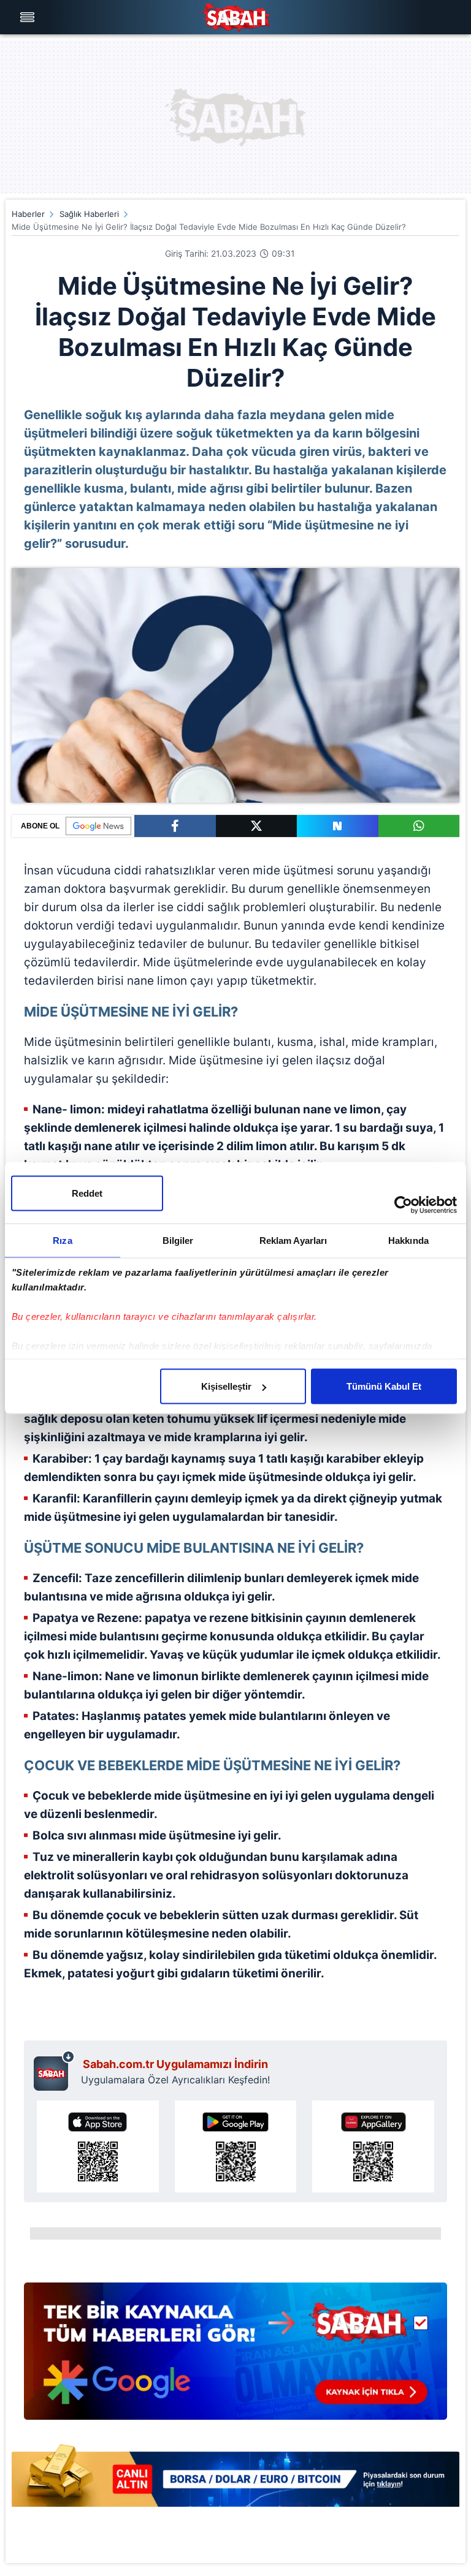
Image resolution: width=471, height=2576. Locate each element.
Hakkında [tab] (408, 1241)
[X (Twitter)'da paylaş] (257, 826)
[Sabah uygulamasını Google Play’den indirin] (236, 2146)
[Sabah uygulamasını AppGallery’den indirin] (373, 2146)
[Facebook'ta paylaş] (175, 826)
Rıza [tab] (62, 1241)
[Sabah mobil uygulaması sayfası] (54, 2070)
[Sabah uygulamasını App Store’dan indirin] (98, 2146)
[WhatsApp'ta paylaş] (419, 826)
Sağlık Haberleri (89, 214)
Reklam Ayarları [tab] (293, 1241)
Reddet (87, 1193)
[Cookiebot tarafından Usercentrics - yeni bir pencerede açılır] (403, 1205)
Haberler (28, 214)
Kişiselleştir (226, 1386)
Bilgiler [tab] (178, 1241)
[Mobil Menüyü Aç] (29, 17)
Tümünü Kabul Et (384, 1386)
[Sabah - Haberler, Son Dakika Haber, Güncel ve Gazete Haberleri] (235, 17)
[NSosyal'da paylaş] (338, 826)
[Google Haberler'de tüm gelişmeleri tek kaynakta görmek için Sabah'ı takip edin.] (235, 2357)
